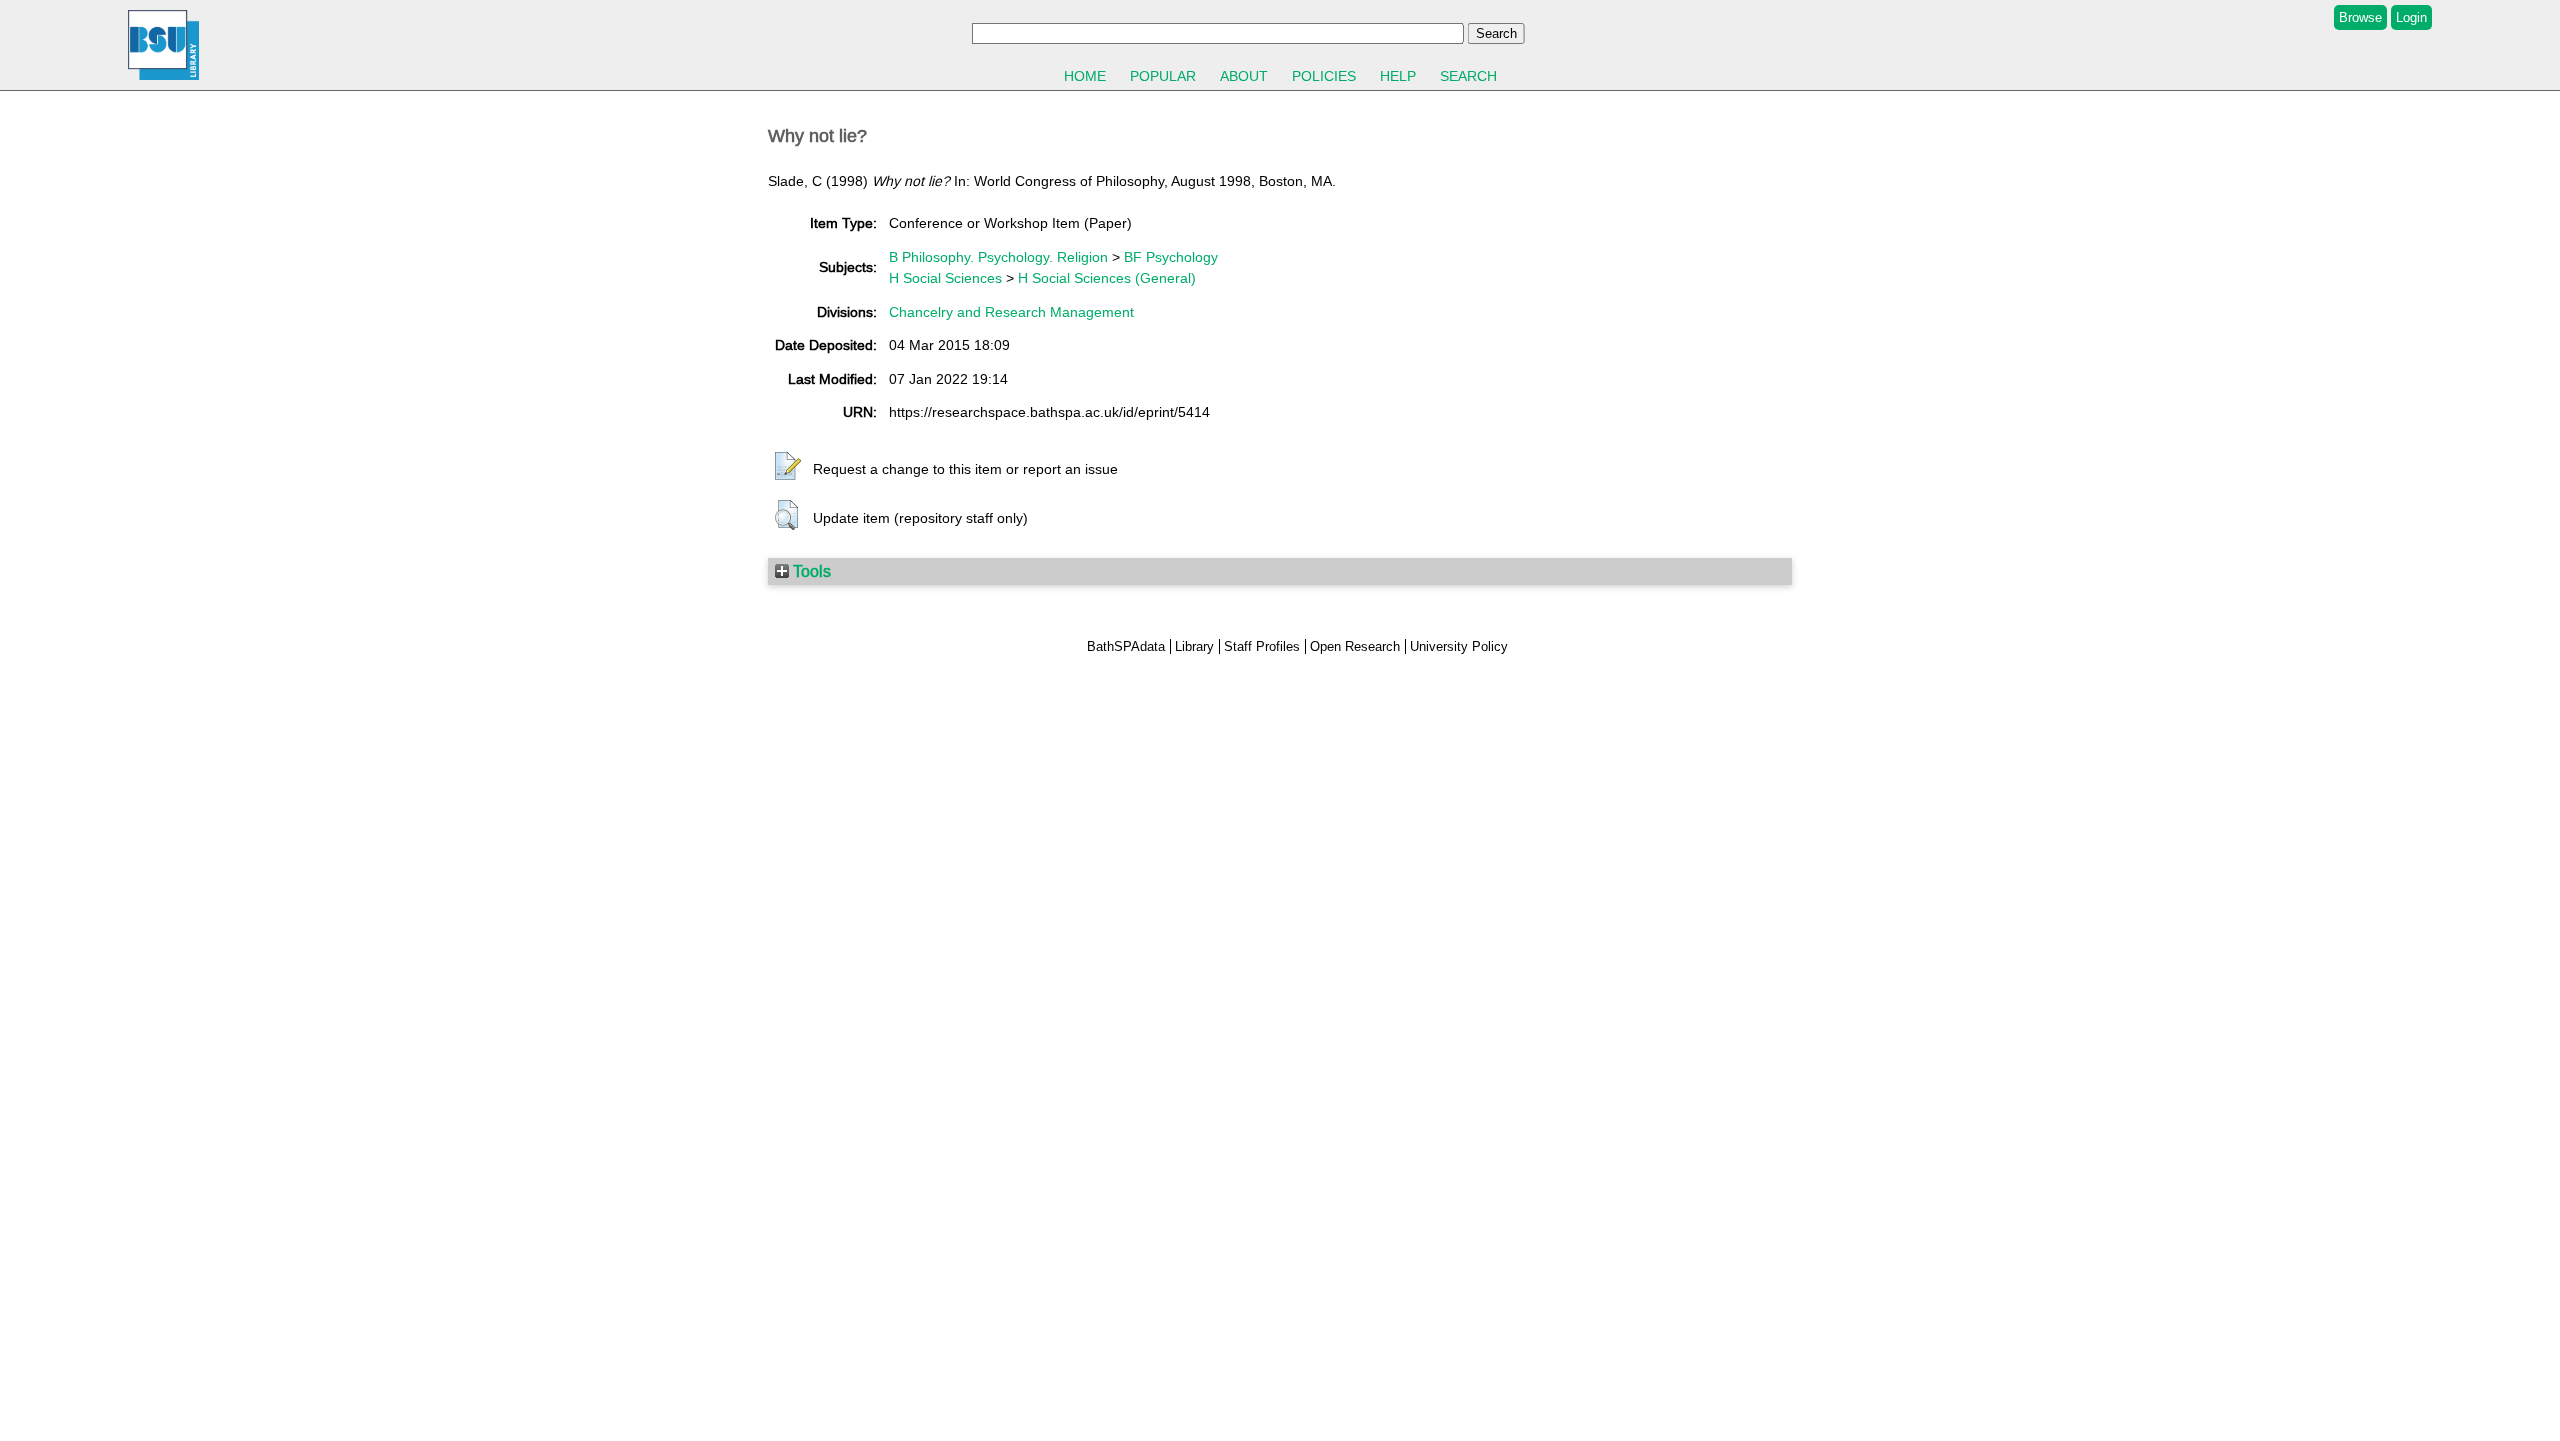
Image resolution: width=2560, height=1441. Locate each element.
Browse (2360, 17)
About (1244, 76)
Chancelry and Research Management (1011, 312)
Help (1398, 76)
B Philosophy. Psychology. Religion (998, 257)
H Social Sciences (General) (1107, 278)
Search (1468, 76)
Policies (1324, 76)
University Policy (1459, 646)
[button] (788, 467)
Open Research (1355, 646)
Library (1194, 646)
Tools (810, 571)
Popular (1163, 76)
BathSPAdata (1126, 646)
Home (1085, 76)
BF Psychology (1171, 257)
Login (2411, 17)
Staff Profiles (1262, 646)
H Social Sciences (945, 278)
